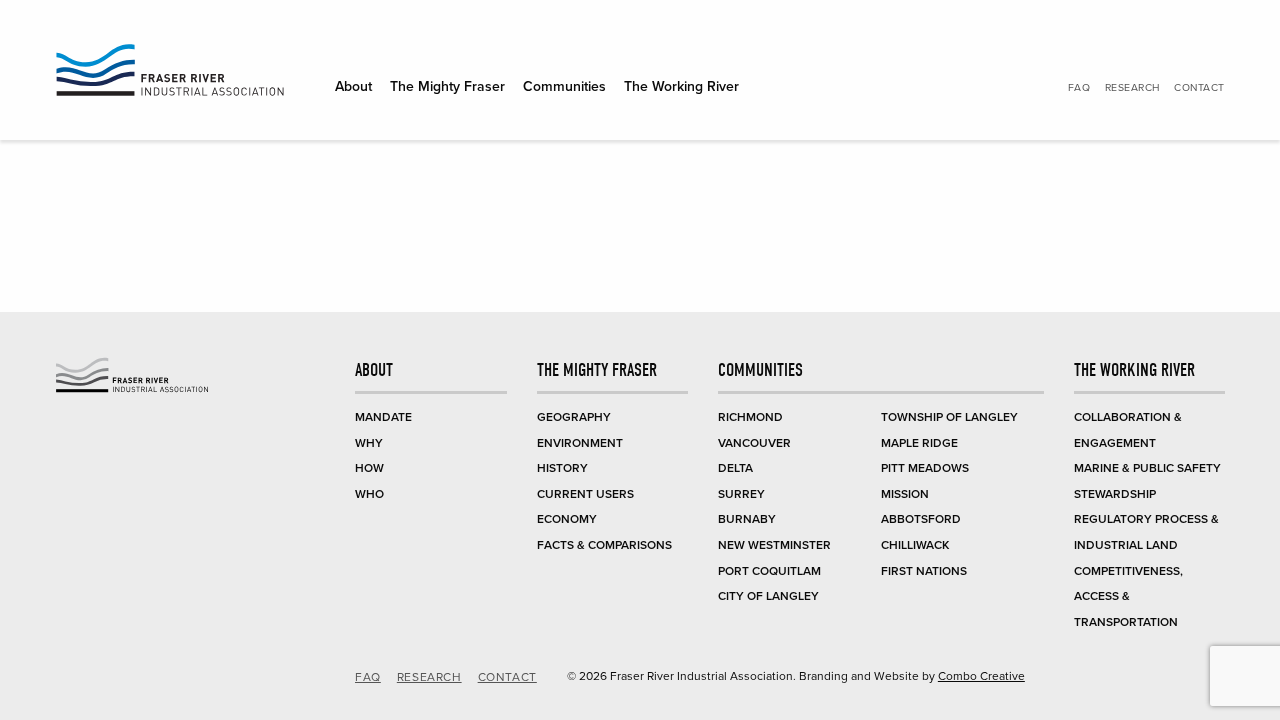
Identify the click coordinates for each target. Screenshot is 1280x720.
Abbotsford (921, 519)
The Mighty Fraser (447, 86)
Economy (567, 519)
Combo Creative (981, 676)
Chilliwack (915, 545)
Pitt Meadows (925, 468)
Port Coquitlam (769, 571)
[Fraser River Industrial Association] (170, 73)
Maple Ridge (919, 443)
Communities (564, 86)
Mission (905, 494)
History (562, 468)
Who (369, 494)
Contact (1199, 87)
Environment (580, 443)
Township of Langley (949, 417)
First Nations (924, 571)
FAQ (1079, 87)
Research (1132, 87)
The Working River (681, 86)
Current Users (585, 494)
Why (369, 443)
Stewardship (1115, 494)
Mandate (383, 417)
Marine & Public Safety (1147, 468)
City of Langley (768, 596)
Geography (574, 417)
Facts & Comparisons (604, 545)
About (353, 86)
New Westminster (774, 545)
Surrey (741, 494)
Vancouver (754, 443)
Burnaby (747, 519)
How (369, 468)
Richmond (750, 417)
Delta (735, 468)
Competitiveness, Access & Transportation (1128, 596)
